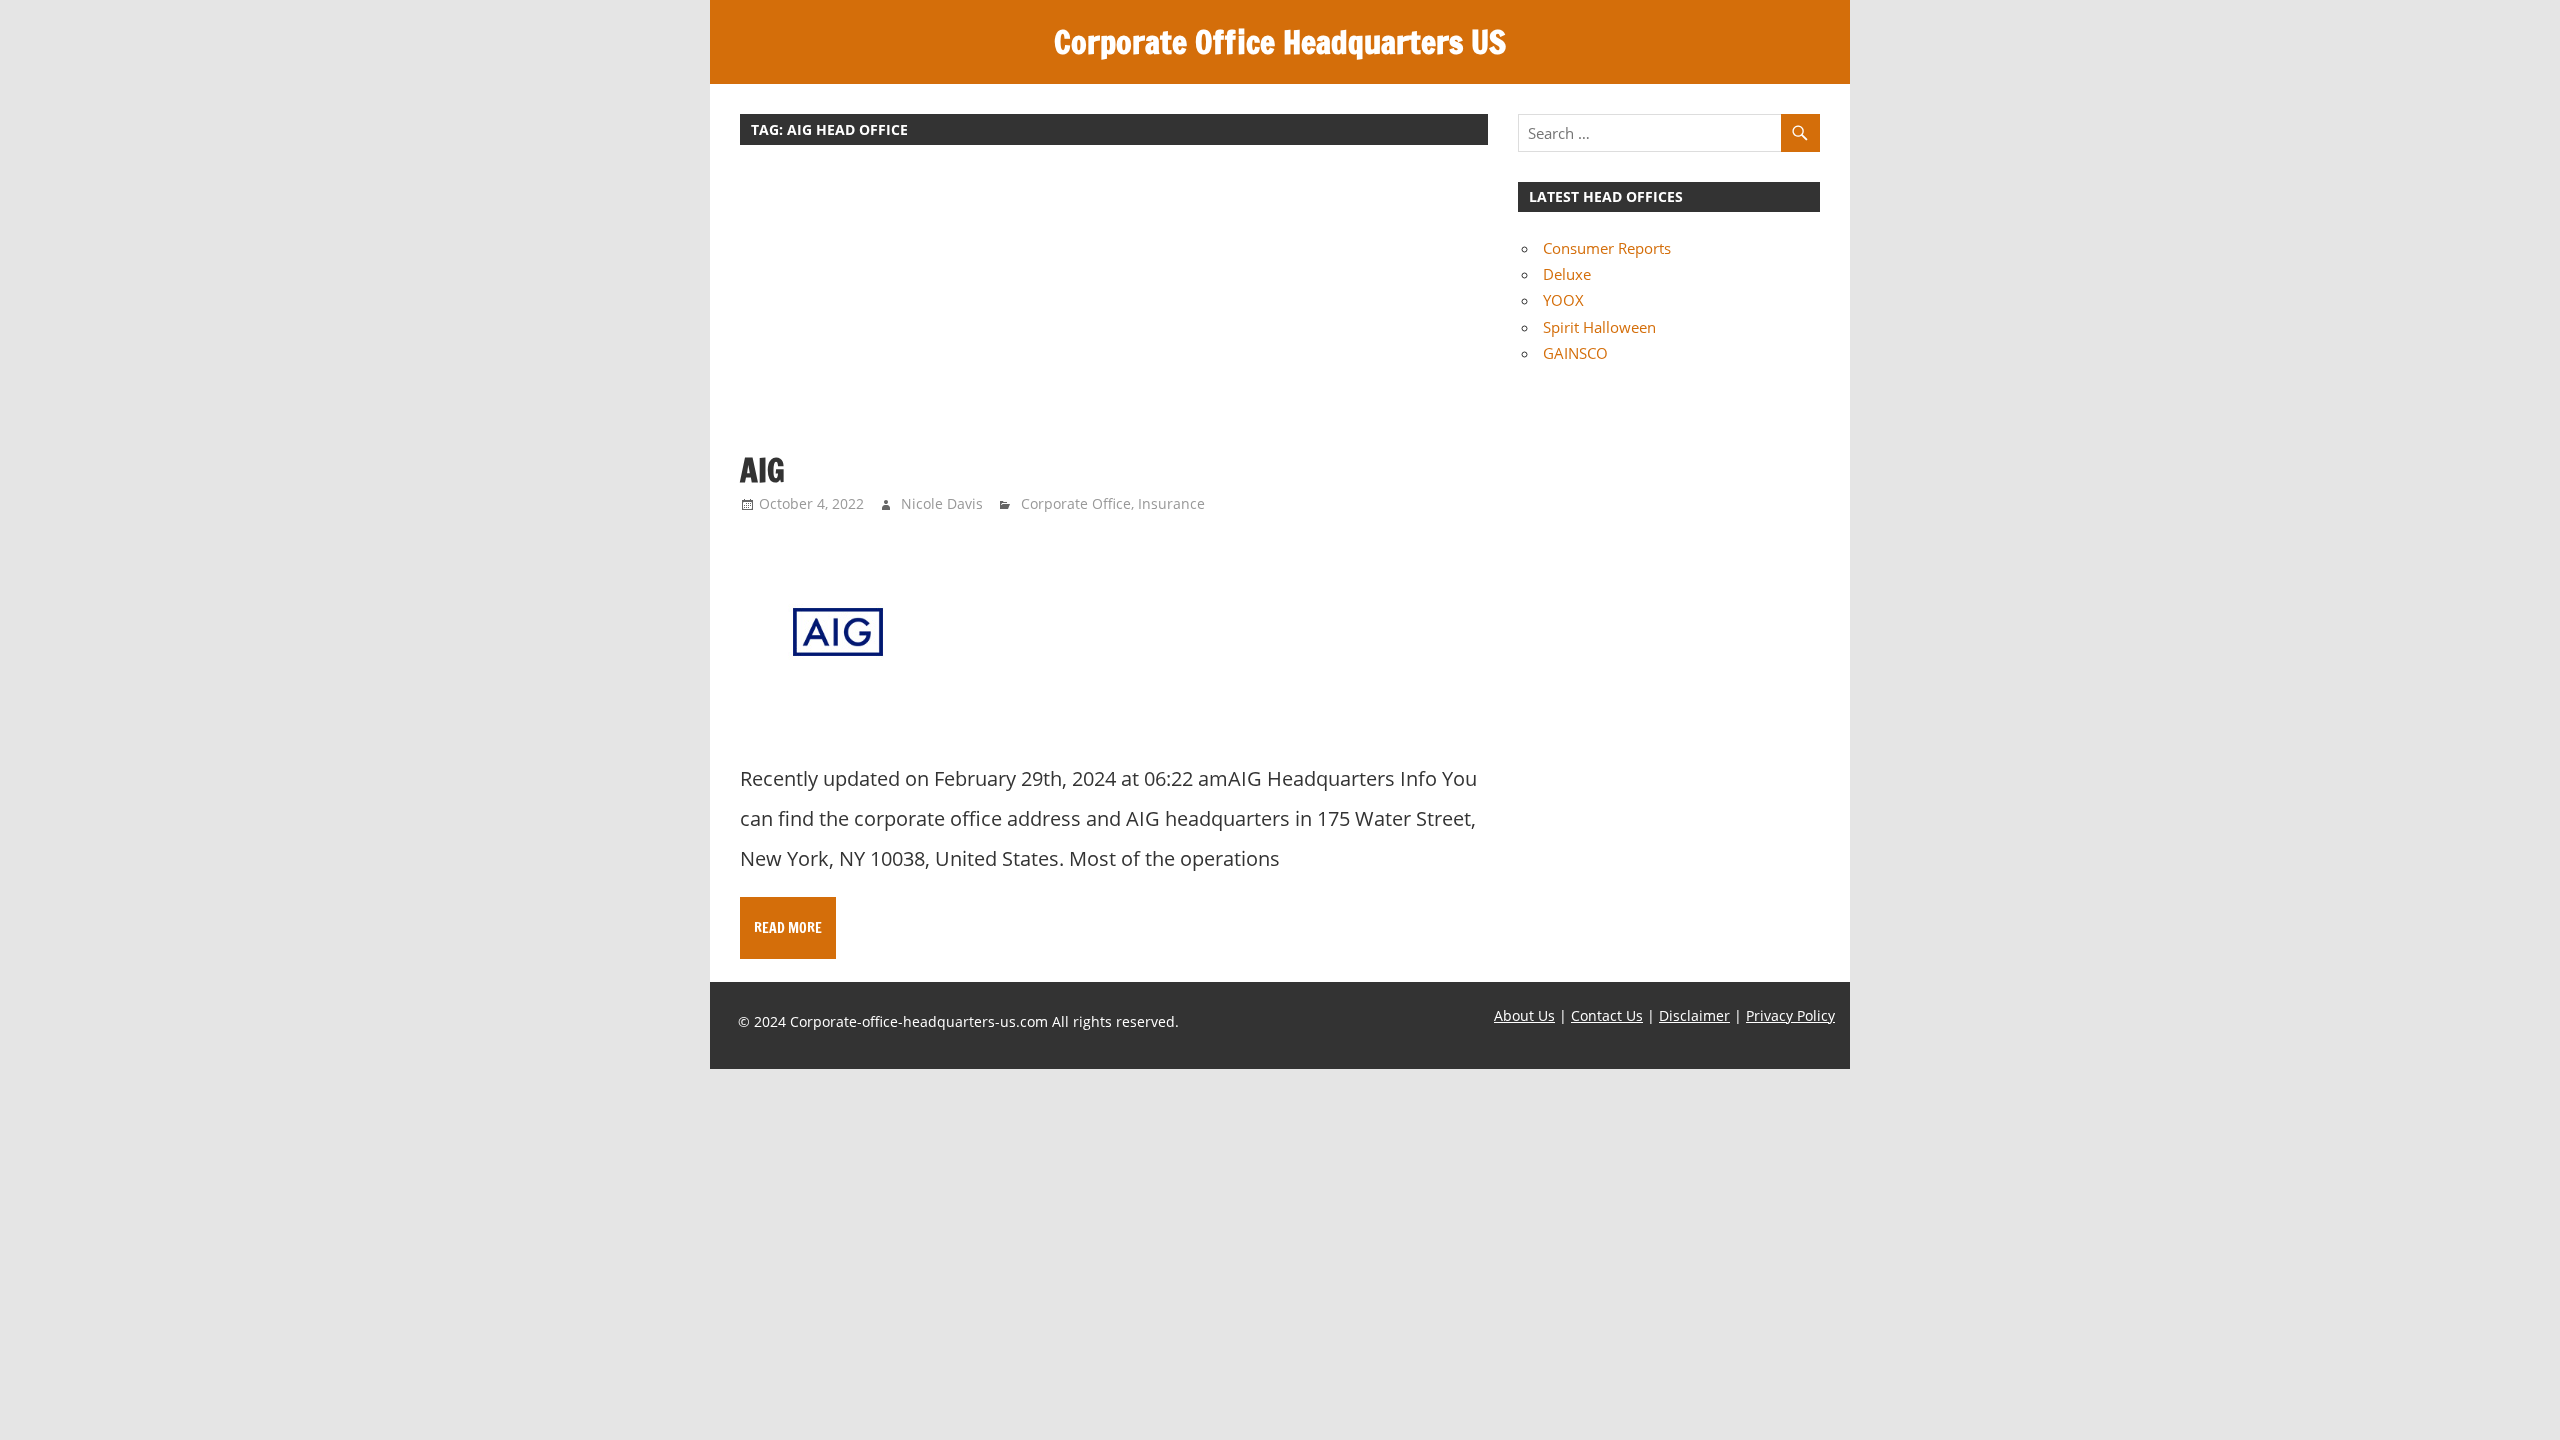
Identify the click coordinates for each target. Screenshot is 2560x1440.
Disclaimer (1694, 1015)
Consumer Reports (1607, 248)
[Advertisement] (1114, 308)
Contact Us (1607, 1015)
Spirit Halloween (1599, 327)
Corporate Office (1076, 503)
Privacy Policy (1790, 1015)
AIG (762, 470)
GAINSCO (1575, 353)
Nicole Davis (942, 503)
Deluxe (1567, 274)
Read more (788, 928)
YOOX (1563, 300)
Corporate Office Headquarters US (1280, 42)
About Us (1524, 1015)
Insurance (1171, 503)
